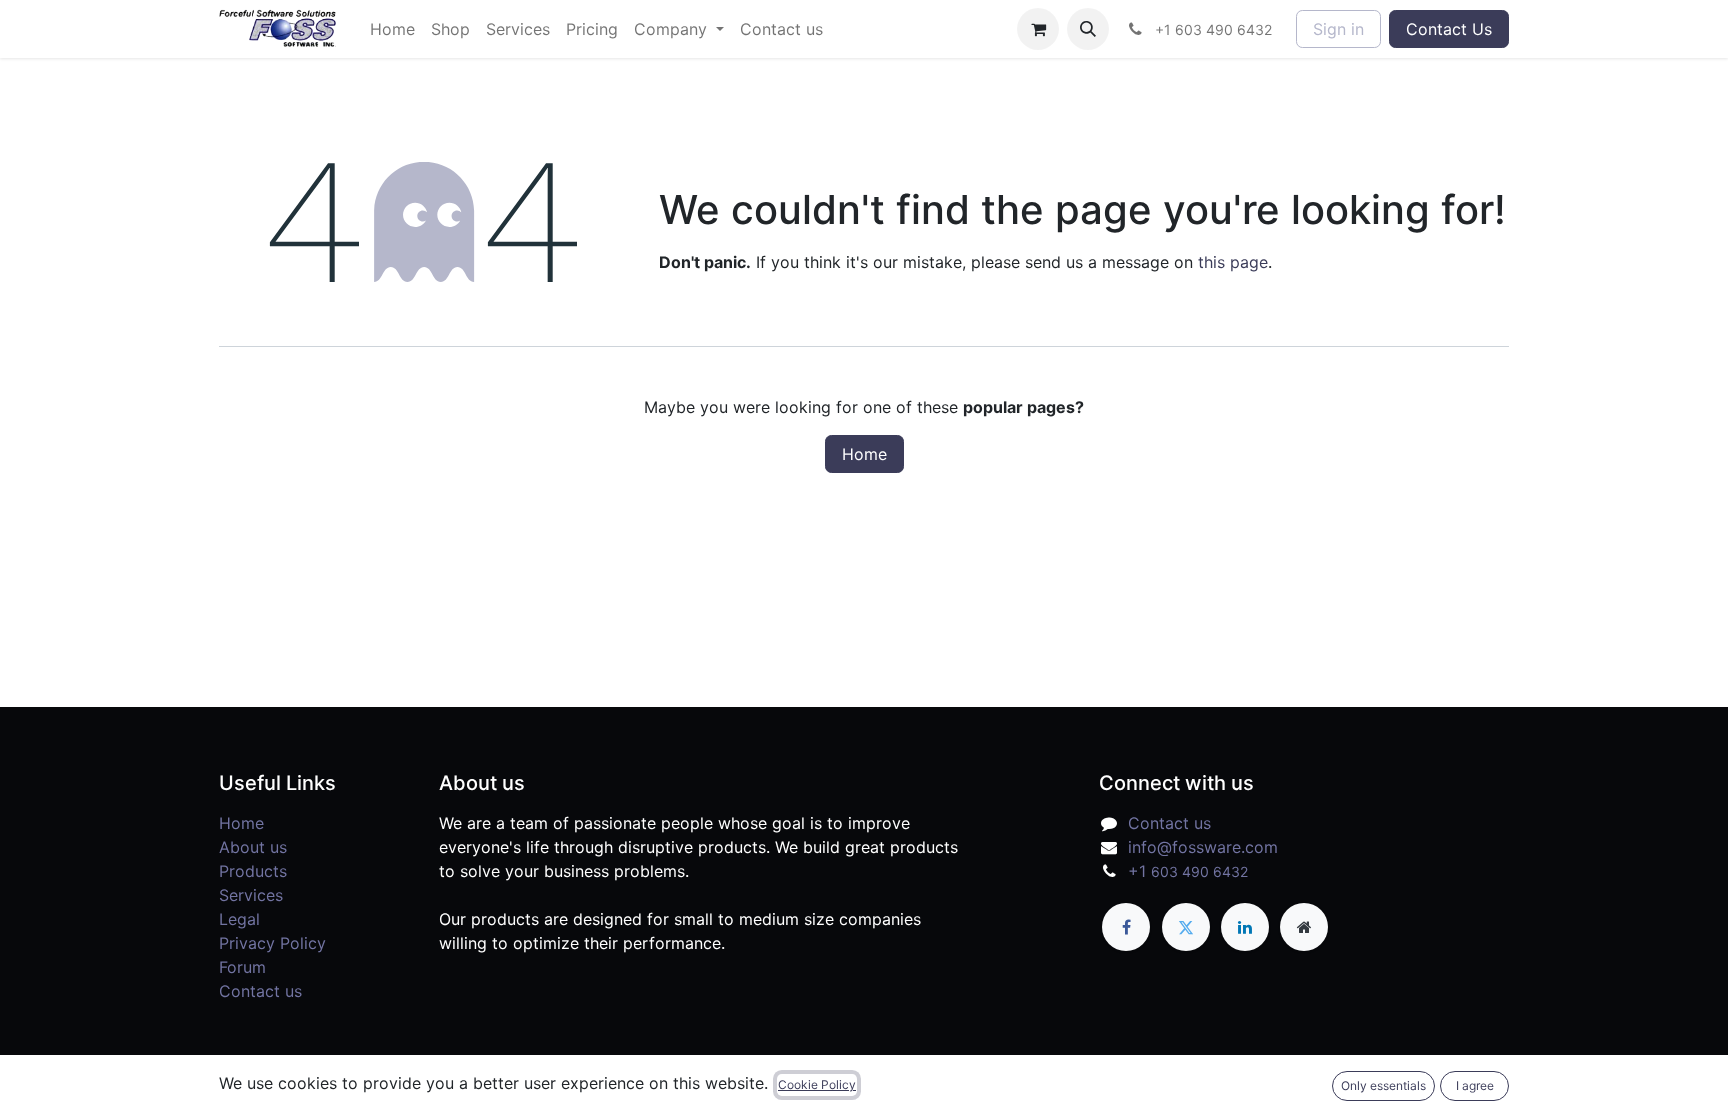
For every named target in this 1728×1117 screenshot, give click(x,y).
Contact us (260, 991)
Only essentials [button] (1383, 1085)
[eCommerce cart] (1038, 29)
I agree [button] (1475, 1085)
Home (864, 454)
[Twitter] (1186, 927)
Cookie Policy (817, 1084)
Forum (242, 967)
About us (253, 847)
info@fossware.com (1203, 847)
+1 (1188, 871)
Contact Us (1449, 29)
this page (1233, 262)
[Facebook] (1126, 927)
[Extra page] (1304, 927)
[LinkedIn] (1245, 927)
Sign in (1338, 29)
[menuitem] (392, 29)
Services (251, 895)
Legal (239, 919)
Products (253, 871)
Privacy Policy (272, 943)
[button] (1088, 29)
